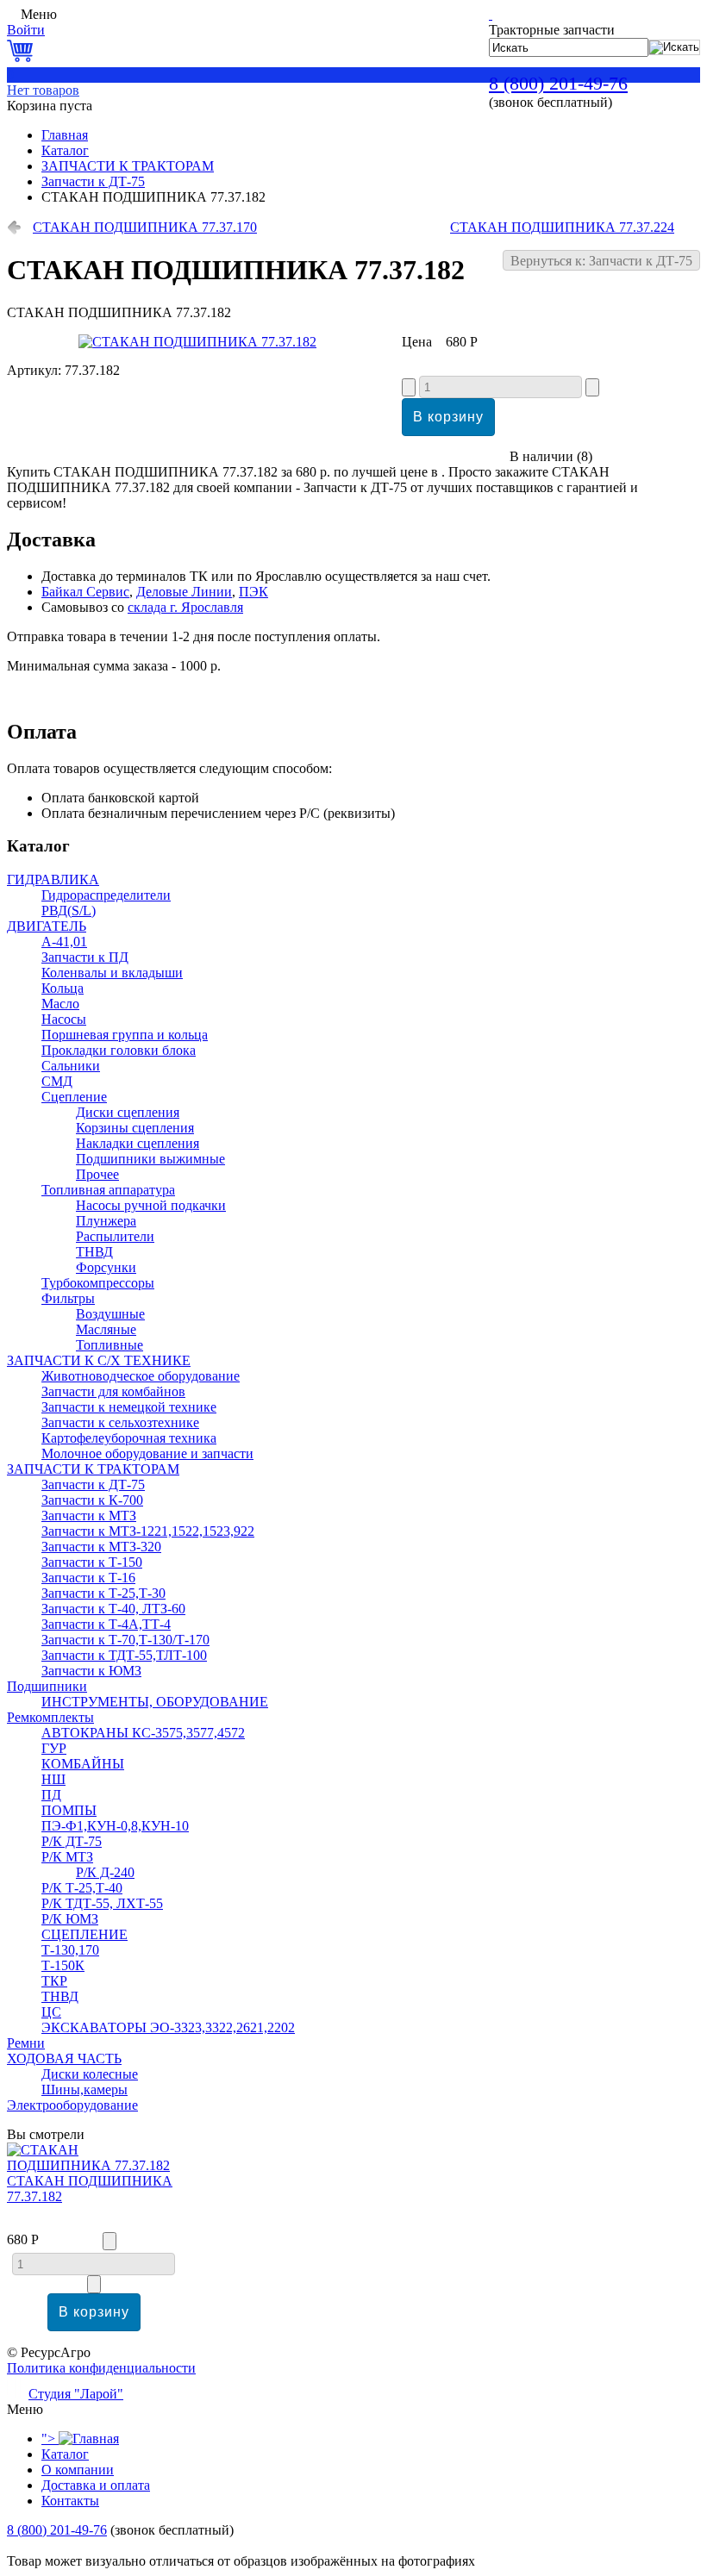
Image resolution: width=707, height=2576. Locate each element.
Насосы (64, 1019)
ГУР (54, 1748)
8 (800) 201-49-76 (558, 83)
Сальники (71, 1066)
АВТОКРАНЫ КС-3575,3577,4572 (143, 1733)
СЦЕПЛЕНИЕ (84, 1934)
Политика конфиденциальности (101, 2368)
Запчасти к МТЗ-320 (101, 1547)
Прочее (97, 1174)
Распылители (115, 1236)
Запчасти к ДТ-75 (93, 181)
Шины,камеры (84, 2089)
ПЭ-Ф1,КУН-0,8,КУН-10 (115, 1826)
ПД (51, 1795)
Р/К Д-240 (105, 1872)
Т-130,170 (70, 1950)
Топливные (109, 1345)
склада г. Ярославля (185, 607)
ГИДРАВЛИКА (53, 879)
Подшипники (47, 1686)
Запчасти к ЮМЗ (91, 1671)
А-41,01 (64, 942)
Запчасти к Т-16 (88, 1578)
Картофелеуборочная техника (129, 1438)
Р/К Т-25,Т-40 (82, 1888)
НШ (53, 1779)
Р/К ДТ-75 (72, 1841)
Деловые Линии (184, 592)
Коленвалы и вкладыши (112, 973)
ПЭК (253, 592)
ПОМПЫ (69, 1810)
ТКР (54, 1981)
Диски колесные (90, 2074)
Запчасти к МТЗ (89, 1516)
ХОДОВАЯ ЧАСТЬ (64, 2058)
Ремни (26, 2043)
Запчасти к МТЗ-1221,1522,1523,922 (148, 1531)
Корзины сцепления (135, 1128)
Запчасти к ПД (85, 957)
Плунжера (106, 1221)
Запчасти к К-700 (92, 1500)
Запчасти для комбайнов (113, 1391)
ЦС (51, 2012)
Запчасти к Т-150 (92, 1562)
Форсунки (106, 1267)
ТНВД (94, 1252)
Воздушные (110, 1314)
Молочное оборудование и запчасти (147, 1453)
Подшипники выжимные (150, 1159)
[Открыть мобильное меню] (12, 14)
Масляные (106, 1329)
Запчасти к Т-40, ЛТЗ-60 (113, 1609)
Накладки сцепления (138, 1143)
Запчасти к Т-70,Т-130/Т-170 (125, 1640)
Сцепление (74, 1097)
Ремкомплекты (50, 1717)
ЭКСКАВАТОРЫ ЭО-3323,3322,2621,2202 (168, 2027)
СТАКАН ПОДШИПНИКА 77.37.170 (145, 227)
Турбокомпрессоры (98, 1283)
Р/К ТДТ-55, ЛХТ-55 (102, 1903)
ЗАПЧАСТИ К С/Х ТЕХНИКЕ (99, 1360)
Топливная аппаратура (108, 1190)
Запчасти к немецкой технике (129, 1407)
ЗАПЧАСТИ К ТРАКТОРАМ (128, 166)
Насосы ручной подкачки (151, 1205)
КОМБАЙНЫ (83, 1764)
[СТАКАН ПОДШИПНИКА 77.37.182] (197, 342)
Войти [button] (26, 30)
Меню (39, 14)
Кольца (63, 988)
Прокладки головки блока (119, 1050)
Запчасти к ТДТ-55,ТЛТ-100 (124, 1655)
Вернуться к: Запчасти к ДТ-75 (601, 261)
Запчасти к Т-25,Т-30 (103, 1593)
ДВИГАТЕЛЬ (47, 926)
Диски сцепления (128, 1112)
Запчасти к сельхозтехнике (120, 1422)
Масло (60, 1004)
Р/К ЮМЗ (70, 1919)
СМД (57, 1081)
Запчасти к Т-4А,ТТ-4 (106, 1624)
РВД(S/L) (69, 911)
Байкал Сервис (85, 592)
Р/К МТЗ (67, 1857)
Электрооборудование (72, 2105)
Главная (65, 135)
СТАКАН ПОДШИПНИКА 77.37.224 (562, 227)
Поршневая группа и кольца (125, 1035)
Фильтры (68, 1298)
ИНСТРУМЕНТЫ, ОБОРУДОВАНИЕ (155, 1702)
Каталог (65, 150)
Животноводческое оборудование (141, 1376)
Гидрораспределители (106, 895)
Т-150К (63, 1965)
